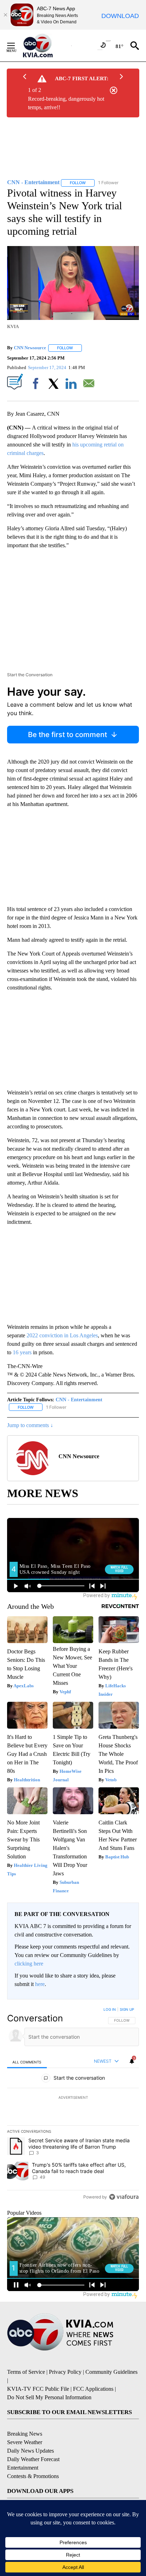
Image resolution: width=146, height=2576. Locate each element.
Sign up (127, 2009)
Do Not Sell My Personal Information (49, 2397)
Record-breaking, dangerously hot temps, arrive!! (66, 103)
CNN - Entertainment (79, 1400)
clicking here (29, 1964)
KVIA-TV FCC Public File (38, 2389)
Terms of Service (26, 2372)
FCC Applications (93, 2389)
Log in (110, 2009)
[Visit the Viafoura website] (124, 2197)
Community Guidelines (111, 2372)
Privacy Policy (65, 2372)
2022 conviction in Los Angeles (62, 1335)
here (40, 1984)
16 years (22, 1352)
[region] (73, 2105)
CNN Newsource (30, 348)
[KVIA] (46, 46)
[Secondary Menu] (16, 46)
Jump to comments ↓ (30, 1425)
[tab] (27, 2062)
